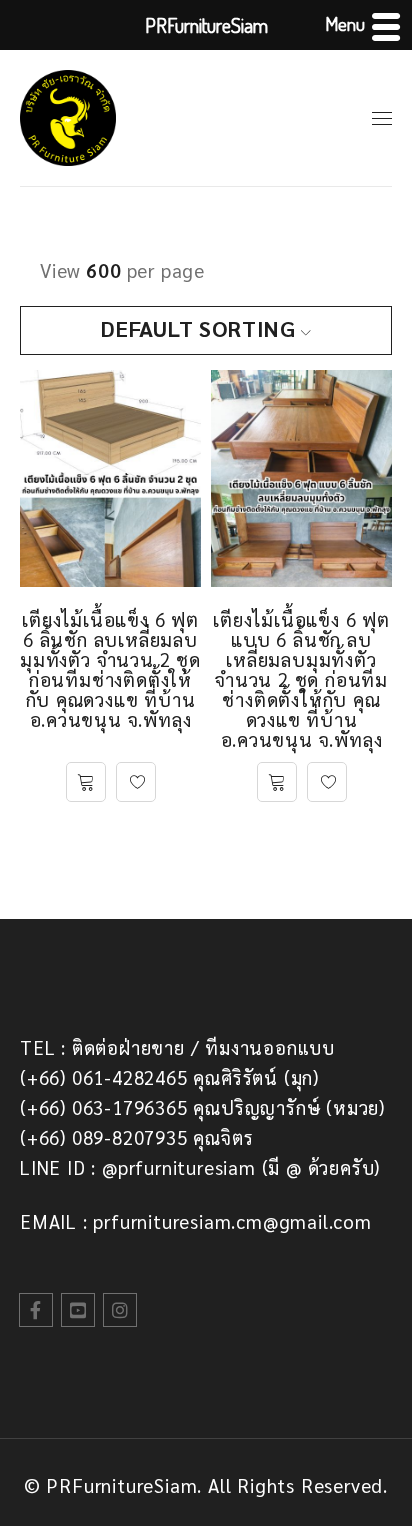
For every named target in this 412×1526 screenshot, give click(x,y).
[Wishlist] (136, 782)
